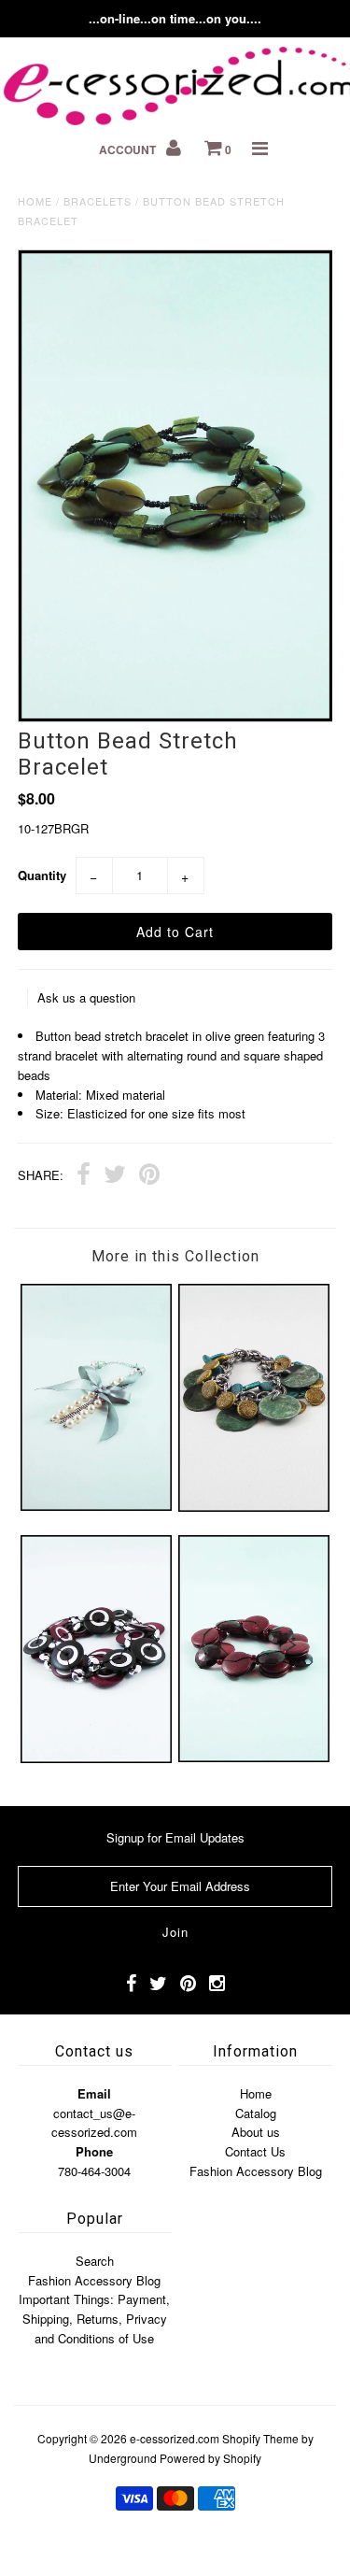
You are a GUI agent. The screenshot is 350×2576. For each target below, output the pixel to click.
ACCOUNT (129, 149)
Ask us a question (86, 997)
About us (256, 2132)
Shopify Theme (260, 2438)
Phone (94, 2151)
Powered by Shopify (210, 2458)
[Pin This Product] (149, 1176)
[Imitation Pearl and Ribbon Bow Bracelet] (96, 1506)
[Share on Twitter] (115, 1176)
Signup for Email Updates (175, 1837)
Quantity (42, 875)
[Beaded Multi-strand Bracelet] (254, 1757)
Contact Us (255, 2151)
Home (35, 201)
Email (94, 2093)
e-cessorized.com (175, 2438)
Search (95, 2261)
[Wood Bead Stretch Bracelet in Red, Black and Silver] (96, 1758)
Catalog (256, 2113)
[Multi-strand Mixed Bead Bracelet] (254, 1507)
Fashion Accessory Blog (256, 2171)
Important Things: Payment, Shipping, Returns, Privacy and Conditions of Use (94, 2319)
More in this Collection (175, 1256)
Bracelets (98, 201)
